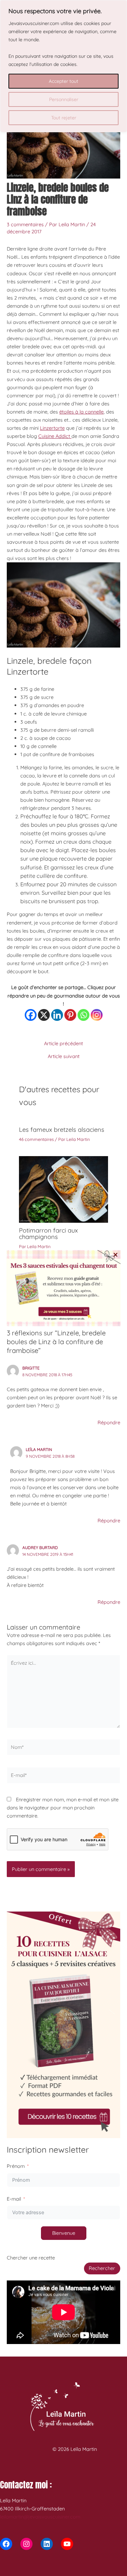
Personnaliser (64, 99)
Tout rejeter (64, 118)
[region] (63, 66)
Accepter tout (63, 81)
